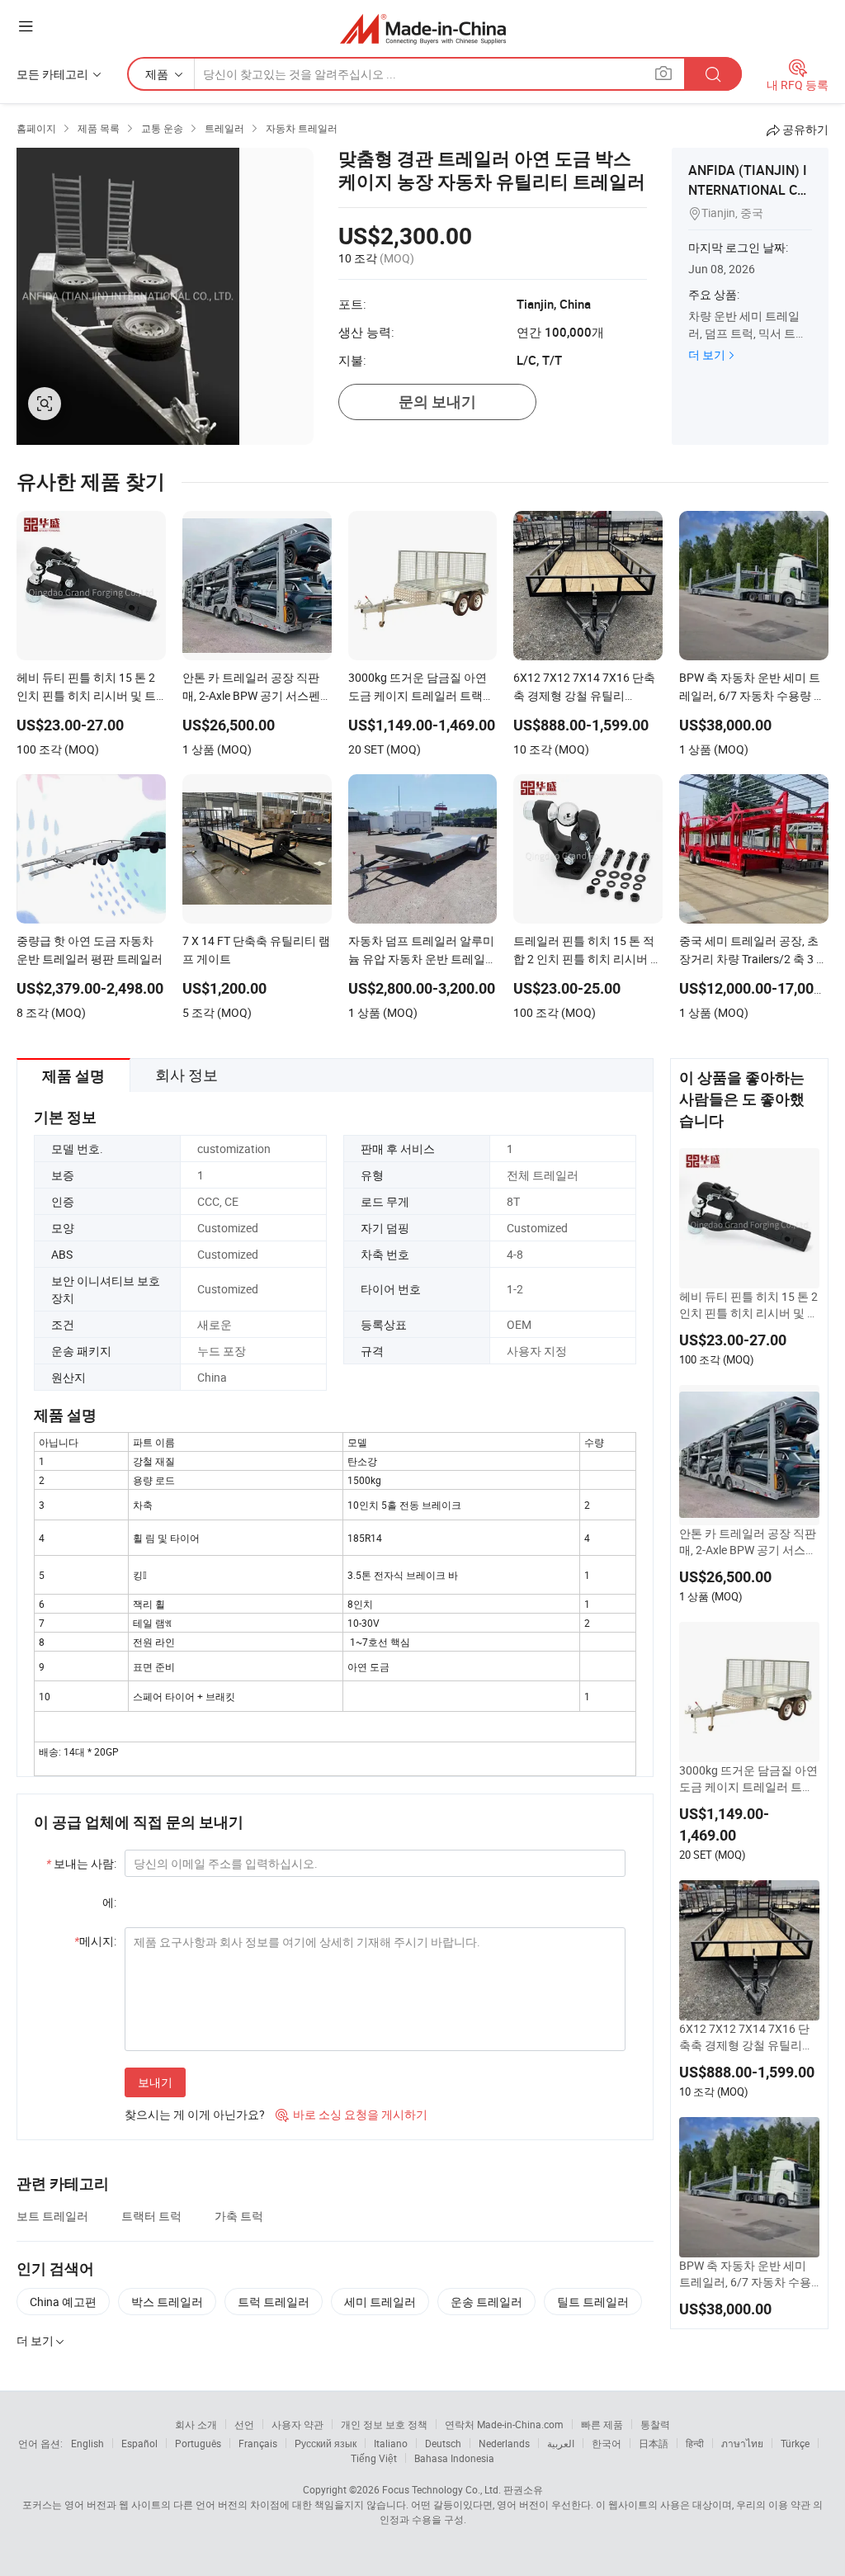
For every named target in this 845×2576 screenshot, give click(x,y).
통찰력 (655, 2424)
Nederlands (504, 2443)
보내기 (155, 2082)
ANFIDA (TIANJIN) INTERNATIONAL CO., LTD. (750, 190)
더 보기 (707, 354)
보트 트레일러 (52, 2216)
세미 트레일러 (380, 2302)
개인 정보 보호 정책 (384, 2424)
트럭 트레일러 (274, 2302)
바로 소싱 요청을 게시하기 (352, 2114)
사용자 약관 (297, 2424)
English (87, 2443)
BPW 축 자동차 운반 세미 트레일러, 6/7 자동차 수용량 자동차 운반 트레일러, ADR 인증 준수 (747, 2274)
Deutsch (443, 2443)
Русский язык (326, 2443)
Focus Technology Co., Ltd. (441, 2489)
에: (109, 1902)
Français (258, 2443)
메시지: (95, 1941)
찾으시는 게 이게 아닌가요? (195, 2114)
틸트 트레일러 (593, 2302)
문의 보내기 (437, 402)
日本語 (654, 2443)
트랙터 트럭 (151, 2216)
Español (139, 2443)
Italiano (391, 2443)
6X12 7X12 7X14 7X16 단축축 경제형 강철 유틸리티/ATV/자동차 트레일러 (749, 2037)
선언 (244, 2424)
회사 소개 (196, 2424)
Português (198, 2443)
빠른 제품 (602, 2424)
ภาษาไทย (742, 2443)
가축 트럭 (239, 2216)
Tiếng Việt (374, 2458)
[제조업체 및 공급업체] (423, 28)
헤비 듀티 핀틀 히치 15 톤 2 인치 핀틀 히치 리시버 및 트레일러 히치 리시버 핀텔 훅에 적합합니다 (749, 1305)
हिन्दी (695, 2443)
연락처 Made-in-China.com (504, 2424)
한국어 (607, 2443)
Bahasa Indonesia (454, 2458)
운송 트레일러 (486, 2302)
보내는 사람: (81, 1863)
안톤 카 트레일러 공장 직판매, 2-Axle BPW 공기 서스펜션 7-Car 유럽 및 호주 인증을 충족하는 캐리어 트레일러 (748, 1542)
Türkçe (795, 2443)
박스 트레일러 (167, 2302)
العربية (561, 2443)
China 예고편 (63, 2302)
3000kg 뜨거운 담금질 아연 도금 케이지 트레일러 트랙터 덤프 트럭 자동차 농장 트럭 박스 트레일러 (749, 1779)
